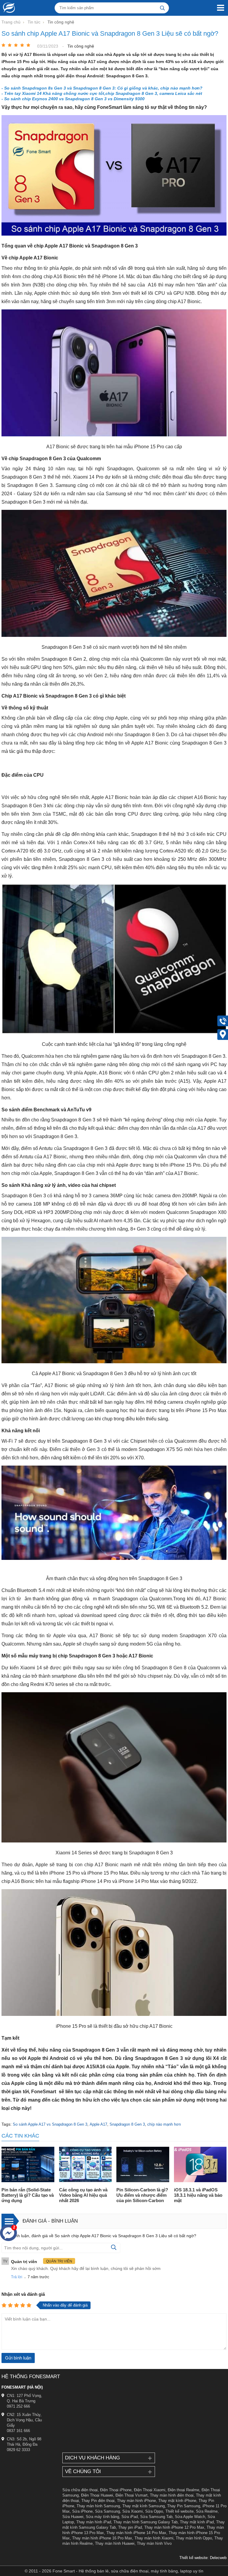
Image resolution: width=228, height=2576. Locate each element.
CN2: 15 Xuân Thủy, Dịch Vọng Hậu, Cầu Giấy (24, 2420)
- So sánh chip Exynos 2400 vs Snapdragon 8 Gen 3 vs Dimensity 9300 (73, 99)
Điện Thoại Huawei (97, 2495)
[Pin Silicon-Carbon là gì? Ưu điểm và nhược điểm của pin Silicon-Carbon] (143, 2165)
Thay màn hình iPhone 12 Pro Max (174, 2527)
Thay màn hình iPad (94, 2522)
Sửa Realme (207, 2511)
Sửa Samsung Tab (156, 2517)
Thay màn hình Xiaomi (154, 2538)
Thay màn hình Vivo (154, 2543)
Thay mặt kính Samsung (144, 2506)
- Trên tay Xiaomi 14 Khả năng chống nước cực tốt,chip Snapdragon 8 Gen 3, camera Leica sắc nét (102, 93)
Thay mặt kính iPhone (177, 2501)
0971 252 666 (18, 2406)
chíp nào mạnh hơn (164, 2124)
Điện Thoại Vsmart (132, 2495)
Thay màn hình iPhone (136, 2501)
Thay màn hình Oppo (194, 2538)
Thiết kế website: (194, 2558)
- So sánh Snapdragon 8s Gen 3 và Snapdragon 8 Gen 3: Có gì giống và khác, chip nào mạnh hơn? (102, 88)
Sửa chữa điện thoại (80, 2490)
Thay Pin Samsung (184, 2506)
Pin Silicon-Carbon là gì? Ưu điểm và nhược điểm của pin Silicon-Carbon (142, 2195)
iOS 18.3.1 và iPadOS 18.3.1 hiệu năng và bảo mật (198, 2195)
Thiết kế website (179, 2511)
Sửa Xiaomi (133, 2511)
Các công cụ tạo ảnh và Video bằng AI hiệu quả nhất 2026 (83, 2195)
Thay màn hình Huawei (115, 2543)
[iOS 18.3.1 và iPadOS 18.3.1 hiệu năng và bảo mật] (200, 2165)
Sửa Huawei (73, 2517)
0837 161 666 (18, 2431)
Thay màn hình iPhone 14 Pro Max (136, 2533)
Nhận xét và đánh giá (23, 2294)
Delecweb (218, 2558)
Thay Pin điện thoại (98, 2501)
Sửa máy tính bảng (102, 2517)
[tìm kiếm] (162, 8)
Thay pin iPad (130, 2527)
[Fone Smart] (7, 8)
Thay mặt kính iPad (197, 2522)
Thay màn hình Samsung (98, 2506)
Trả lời (17, 2277)
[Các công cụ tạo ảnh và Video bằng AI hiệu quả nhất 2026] (85, 2165)
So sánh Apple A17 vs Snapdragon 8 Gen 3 (50, 2124)
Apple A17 (98, 2124)
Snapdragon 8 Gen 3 (127, 2124)
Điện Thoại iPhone (116, 2490)
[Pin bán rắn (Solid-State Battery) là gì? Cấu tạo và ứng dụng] (28, 2165)
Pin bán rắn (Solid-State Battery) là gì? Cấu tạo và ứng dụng (28, 2195)
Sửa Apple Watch (190, 2517)
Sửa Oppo (154, 2511)
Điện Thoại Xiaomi (150, 2490)
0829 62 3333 (18, 2450)
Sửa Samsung (107, 2511)
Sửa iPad (130, 2517)
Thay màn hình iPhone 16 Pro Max (102, 2538)
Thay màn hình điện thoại (172, 2495)
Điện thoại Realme (183, 2490)
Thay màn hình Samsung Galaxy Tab (145, 2522)
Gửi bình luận (18, 2358)
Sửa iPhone (82, 2511)
